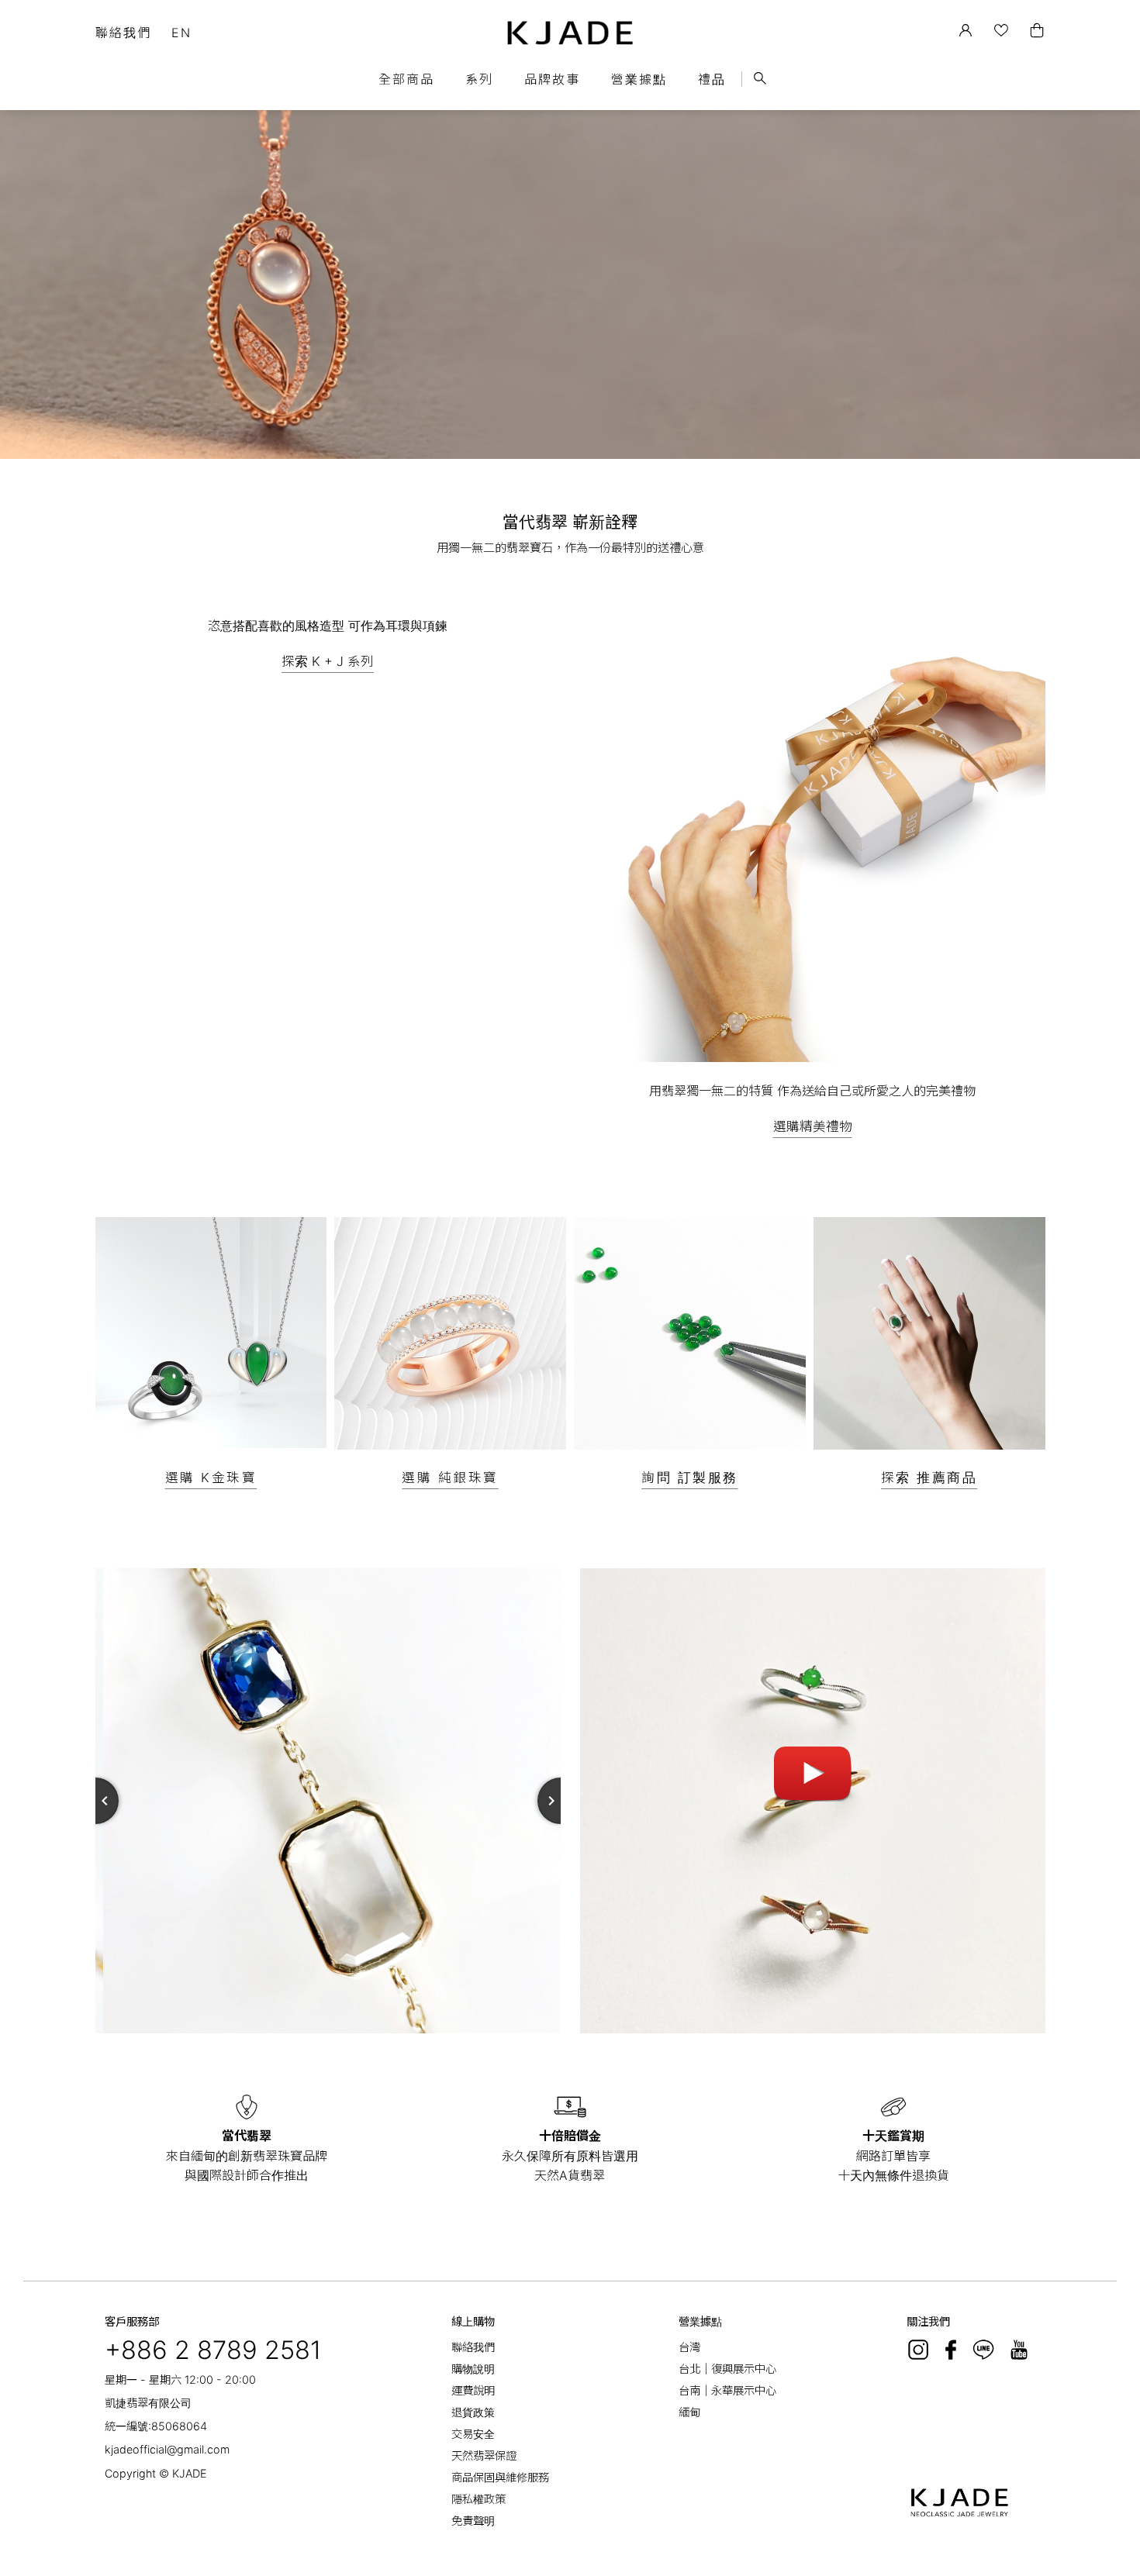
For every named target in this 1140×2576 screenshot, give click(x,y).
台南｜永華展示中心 (727, 2390)
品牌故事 (552, 79)
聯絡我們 (123, 33)
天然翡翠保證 (484, 2455)
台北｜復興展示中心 (727, 2369)
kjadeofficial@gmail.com (167, 2449)
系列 (479, 79)
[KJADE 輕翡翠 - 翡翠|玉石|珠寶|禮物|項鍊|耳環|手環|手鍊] (570, 33)
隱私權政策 (478, 2499)
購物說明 (473, 2369)
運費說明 (473, 2390)
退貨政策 (473, 2412)
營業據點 (639, 79)
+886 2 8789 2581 (213, 2350)
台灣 (689, 2347)
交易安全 (473, 2434)
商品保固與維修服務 (500, 2477)
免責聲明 (473, 2521)
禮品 (712, 79)
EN (181, 33)
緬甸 (689, 2412)
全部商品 (406, 79)
